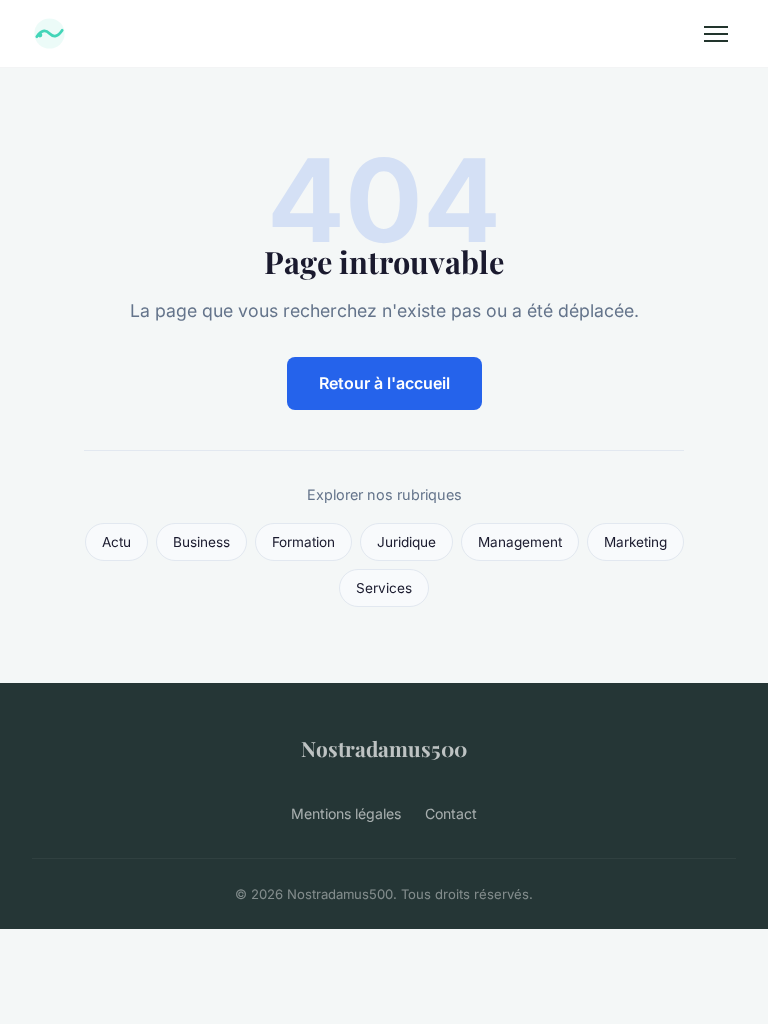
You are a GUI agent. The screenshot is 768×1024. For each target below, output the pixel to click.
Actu (116, 542)
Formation (303, 542)
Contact (451, 813)
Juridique (406, 542)
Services (384, 588)
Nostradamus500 (384, 748)
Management (520, 542)
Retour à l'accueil (384, 383)
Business (201, 542)
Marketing (635, 542)
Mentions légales (346, 813)
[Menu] (716, 34)
